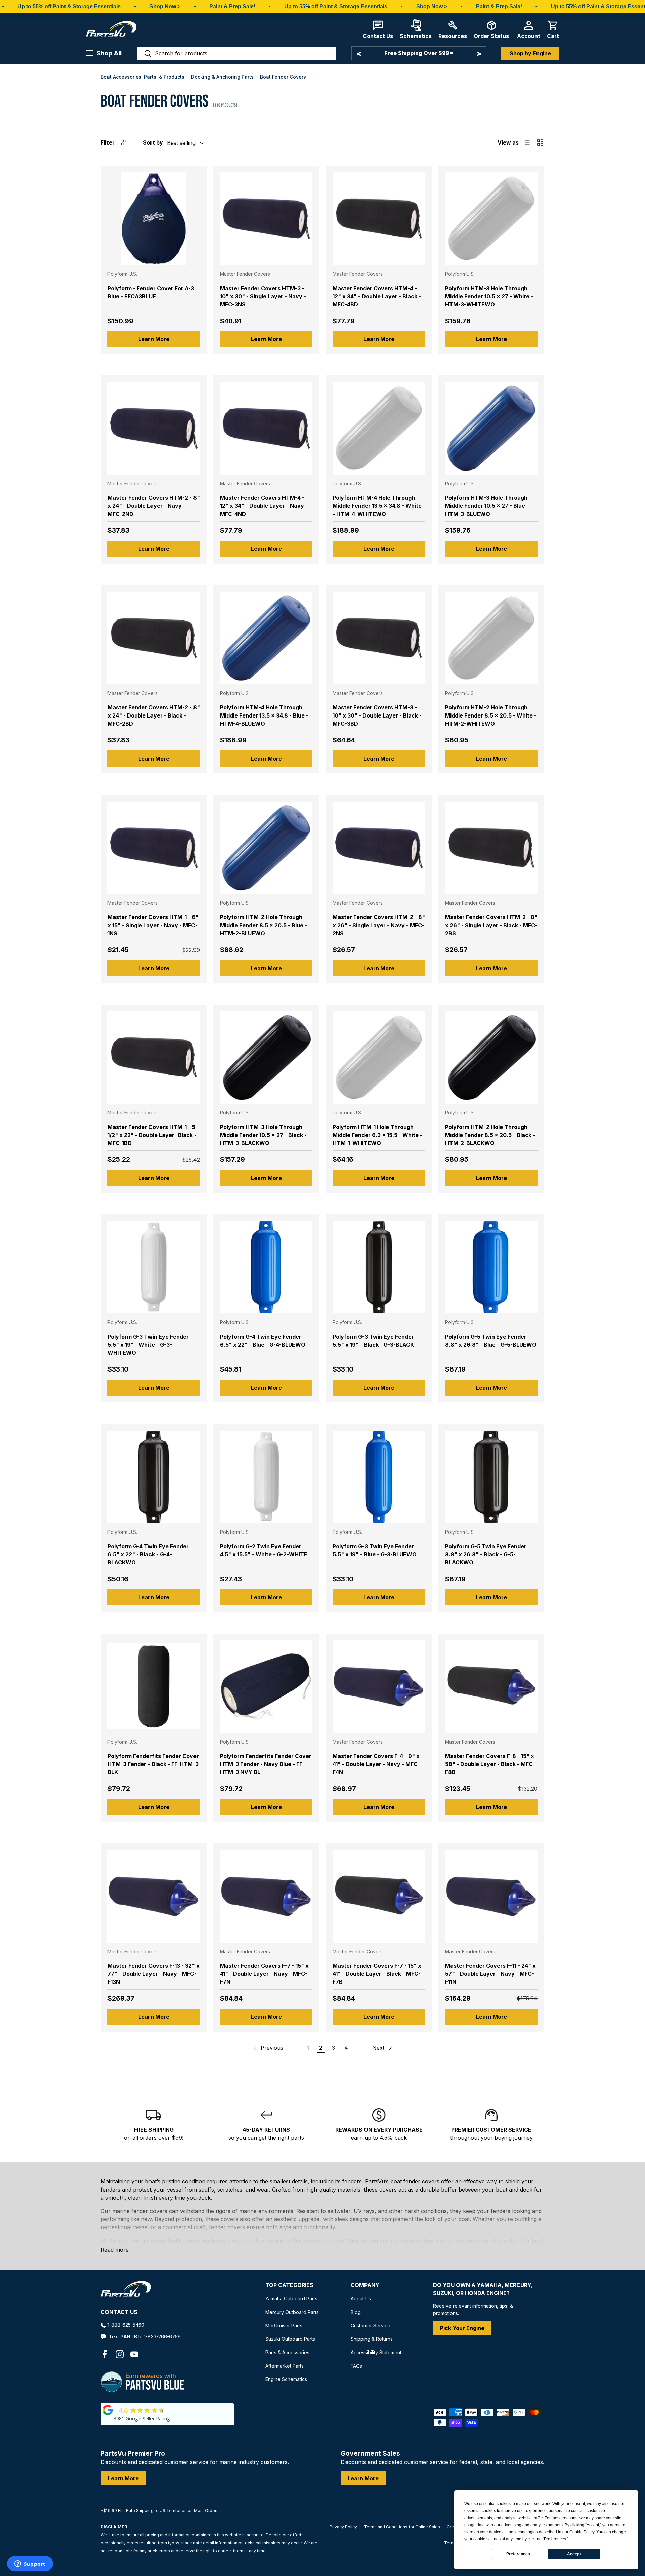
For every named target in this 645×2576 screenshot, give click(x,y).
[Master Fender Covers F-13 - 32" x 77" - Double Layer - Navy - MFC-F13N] (154, 1896)
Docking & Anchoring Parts (222, 77)
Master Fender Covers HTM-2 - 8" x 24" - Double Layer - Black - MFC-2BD (154, 715)
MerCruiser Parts (284, 2325)
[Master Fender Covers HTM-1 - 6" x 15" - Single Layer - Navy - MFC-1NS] (154, 848)
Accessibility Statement (376, 2352)
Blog (356, 2312)
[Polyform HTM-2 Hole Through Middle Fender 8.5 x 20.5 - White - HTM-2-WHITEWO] (491, 638)
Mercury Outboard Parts (292, 2312)
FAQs (356, 2366)
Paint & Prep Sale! (232, 7)
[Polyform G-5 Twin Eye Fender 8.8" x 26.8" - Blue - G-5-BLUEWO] (491, 1267)
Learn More (154, 339)
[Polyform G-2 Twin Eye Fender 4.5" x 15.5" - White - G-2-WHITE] (266, 1477)
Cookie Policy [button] (582, 2532)
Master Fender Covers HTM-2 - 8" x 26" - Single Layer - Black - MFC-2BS (491, 925)
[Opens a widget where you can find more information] (30, 2564)
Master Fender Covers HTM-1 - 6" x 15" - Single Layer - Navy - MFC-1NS (153, 925)
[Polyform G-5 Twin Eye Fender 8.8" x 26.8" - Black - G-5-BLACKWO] (491, 1477)
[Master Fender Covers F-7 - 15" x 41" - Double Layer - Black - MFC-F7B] (379, 1896)
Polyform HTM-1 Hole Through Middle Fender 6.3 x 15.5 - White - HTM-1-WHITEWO (377, 1135)
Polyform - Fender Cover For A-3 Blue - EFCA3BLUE (151, 292)
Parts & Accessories (287, 2352)
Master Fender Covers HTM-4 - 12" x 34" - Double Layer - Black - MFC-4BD (377, 296)
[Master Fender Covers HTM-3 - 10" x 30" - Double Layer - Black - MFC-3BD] (379, 638)
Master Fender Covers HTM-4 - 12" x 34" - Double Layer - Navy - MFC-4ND (264, 506)
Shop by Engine (530, 53)
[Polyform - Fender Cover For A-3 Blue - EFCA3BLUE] (154, 219)
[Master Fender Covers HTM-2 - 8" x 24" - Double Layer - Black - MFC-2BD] (154, 638)
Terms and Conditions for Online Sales (402, 2527)
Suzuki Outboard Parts (290, 2339)
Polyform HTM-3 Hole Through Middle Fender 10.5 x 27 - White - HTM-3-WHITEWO (489, 296)
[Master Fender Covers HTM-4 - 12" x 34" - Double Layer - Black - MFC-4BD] (379, 219)
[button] (553, 29)
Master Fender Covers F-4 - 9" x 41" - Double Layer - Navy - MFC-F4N (376, 1764)
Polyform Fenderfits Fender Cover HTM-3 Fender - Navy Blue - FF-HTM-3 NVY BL (266, 1764)
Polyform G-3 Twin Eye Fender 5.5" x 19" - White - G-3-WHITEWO (148, 1345)
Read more (115, 2250)
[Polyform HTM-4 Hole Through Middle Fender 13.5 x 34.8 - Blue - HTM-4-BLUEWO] (266, 638)
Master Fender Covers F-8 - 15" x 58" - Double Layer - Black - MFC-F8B (490, 1764)
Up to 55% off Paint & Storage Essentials (69, 7)
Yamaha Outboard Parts (291, 2299)
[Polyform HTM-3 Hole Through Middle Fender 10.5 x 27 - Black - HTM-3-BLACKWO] (266, 1057)
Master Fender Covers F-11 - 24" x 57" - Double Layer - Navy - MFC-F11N (490, 1974)
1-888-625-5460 (126, 2325)
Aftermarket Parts (285, 2366)
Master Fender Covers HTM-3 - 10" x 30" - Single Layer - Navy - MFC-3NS (263, 296)
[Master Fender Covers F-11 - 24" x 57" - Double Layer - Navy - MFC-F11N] (491, 1896)
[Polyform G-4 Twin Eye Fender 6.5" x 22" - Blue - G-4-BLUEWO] (266, 1267)
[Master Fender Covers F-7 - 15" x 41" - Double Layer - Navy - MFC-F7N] (266, 1896)
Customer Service (371, 2325)
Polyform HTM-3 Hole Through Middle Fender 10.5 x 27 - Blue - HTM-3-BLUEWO (487, 506)
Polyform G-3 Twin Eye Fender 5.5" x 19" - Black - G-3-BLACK (373, 1341)
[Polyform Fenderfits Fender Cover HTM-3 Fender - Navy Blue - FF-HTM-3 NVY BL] (266, 1687)
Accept (574, 2554)
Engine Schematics (286, 2379)
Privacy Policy (343, 2527)
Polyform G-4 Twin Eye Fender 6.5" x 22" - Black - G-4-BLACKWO (148, 1554)
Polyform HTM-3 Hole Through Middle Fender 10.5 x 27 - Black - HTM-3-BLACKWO (263, 1135)
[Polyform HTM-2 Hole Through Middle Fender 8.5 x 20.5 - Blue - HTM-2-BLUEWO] (266, 848)
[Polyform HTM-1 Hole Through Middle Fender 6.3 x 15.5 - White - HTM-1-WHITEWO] (379, 1057)
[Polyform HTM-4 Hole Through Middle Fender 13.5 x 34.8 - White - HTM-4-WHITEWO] (379, 428)
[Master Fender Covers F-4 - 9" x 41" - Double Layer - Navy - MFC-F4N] (379, 1687)
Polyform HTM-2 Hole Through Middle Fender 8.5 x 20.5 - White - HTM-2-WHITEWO (491, 715)
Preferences (518, 2554)
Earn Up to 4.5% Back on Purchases (419, 53)
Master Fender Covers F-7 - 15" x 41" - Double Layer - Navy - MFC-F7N (264, 1974)
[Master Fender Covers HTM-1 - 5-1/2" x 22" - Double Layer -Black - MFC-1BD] (154, 1057)
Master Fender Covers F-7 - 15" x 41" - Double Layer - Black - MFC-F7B (377, 1974)
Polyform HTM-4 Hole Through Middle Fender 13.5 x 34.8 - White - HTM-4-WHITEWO (377, 506)
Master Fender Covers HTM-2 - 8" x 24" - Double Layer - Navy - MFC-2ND (154, 506)
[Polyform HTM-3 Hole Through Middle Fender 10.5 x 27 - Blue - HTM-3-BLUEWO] (491, 428)
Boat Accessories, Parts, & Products (143, 77)
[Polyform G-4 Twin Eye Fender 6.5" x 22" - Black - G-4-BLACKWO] (154, 1477)
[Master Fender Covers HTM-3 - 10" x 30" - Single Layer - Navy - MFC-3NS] (266, 219)
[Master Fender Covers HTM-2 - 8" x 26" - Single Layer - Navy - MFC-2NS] (379, 848)
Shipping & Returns (372, 2339)
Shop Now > (165, 7)
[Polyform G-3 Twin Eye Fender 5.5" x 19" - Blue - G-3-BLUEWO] (379, 1477)
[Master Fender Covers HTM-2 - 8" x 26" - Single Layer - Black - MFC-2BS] (491, 848)
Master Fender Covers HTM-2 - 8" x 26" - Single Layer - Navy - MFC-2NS (379, 925)
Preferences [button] (555, 2539)
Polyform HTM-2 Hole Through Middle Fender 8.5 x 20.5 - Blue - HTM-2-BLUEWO (264, 925)
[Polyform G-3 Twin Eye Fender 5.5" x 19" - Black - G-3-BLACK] (379, 1267)
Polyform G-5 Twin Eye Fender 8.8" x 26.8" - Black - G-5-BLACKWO (486, 1554)
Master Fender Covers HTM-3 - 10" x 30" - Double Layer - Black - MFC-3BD (377, 715)
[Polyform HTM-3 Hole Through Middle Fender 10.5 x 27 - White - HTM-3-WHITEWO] (491, 219)
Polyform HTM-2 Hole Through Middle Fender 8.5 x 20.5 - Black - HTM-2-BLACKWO (490, 1135)
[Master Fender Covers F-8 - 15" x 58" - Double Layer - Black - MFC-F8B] (491, 1687)
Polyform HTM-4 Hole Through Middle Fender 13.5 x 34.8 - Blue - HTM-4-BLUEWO (264, 715)
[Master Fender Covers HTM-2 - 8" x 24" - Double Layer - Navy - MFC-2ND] (154, 428)
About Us (361, 2299)
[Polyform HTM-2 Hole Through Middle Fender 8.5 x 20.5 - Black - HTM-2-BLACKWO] (491, 1057)
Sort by (153, 142)
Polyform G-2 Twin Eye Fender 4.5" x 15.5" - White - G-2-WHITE (264, 1550)
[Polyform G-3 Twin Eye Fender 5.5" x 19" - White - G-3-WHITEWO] (154, 1267)
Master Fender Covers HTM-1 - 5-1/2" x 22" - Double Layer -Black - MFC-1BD (153, 1135)
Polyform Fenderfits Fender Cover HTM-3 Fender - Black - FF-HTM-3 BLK (153, 1764)
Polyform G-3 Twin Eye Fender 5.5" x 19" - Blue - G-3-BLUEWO (375, 1550)
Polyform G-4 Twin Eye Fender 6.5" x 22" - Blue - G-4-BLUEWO (263, 1341)
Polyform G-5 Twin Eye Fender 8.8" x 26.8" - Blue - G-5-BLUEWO (491, 1341)
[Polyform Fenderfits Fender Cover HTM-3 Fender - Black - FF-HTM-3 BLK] (154, 1687)
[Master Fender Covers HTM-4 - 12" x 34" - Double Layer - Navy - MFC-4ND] (266, 428)
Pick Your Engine (462, 2328)
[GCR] (108, 2410)
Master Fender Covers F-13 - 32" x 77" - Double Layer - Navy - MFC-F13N (154, 1974)
